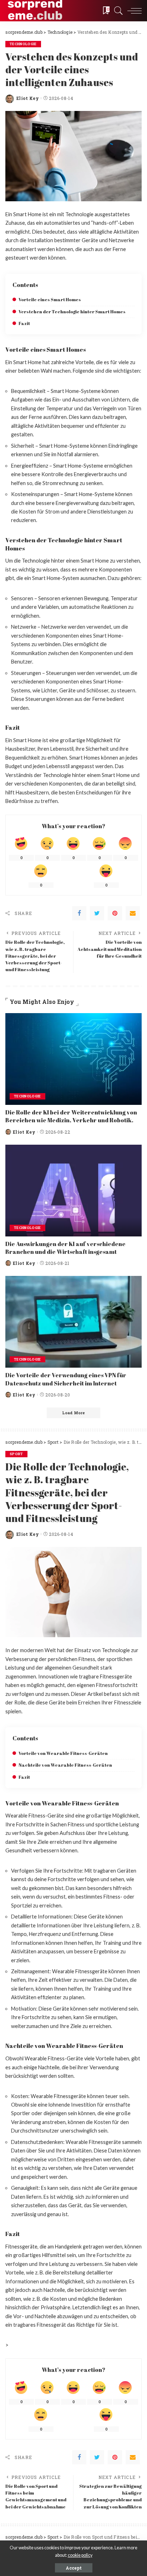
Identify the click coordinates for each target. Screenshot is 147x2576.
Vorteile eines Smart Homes (50, 300)
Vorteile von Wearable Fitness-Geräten (63, 1753)
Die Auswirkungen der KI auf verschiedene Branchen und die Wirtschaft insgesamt (65, 1248)
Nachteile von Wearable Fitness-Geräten (65, 1765)
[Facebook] (79, 913)
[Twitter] (97, 913)
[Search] (117, 11)
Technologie (23, 44)
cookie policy (80, 2555)
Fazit (24, 323)
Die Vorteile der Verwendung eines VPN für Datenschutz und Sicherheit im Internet (66, 1379)
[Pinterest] (115, 913)
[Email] (133, 913)
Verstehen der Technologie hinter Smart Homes (72, 312)
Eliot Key (28, 98)
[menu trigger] (133, 11)
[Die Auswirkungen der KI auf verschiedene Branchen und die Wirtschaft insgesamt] (73, 1191)
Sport (16, 1454)
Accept (74, 2568)
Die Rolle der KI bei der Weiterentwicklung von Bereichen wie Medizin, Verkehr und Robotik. (71, 1116)
